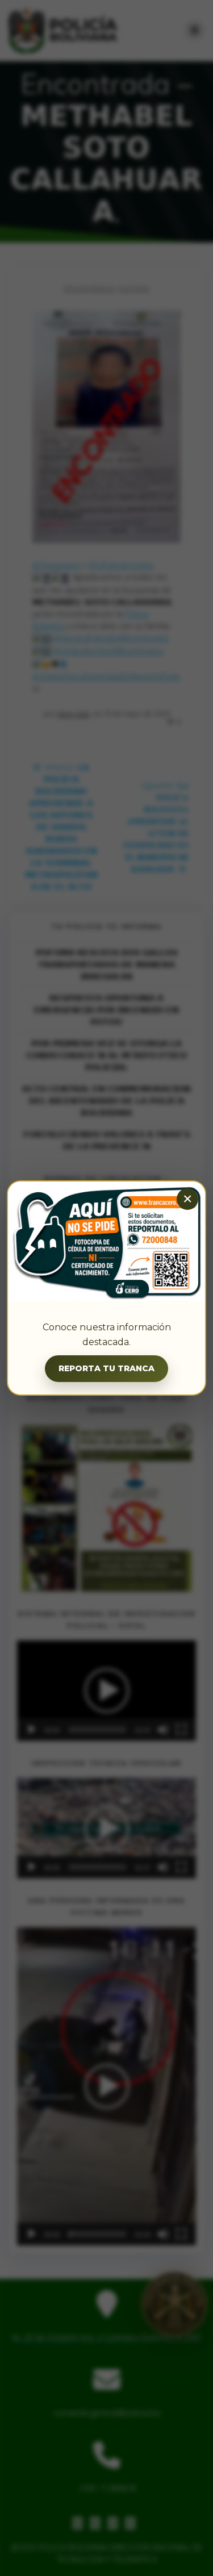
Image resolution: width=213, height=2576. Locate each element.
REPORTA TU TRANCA (106, 1368)
